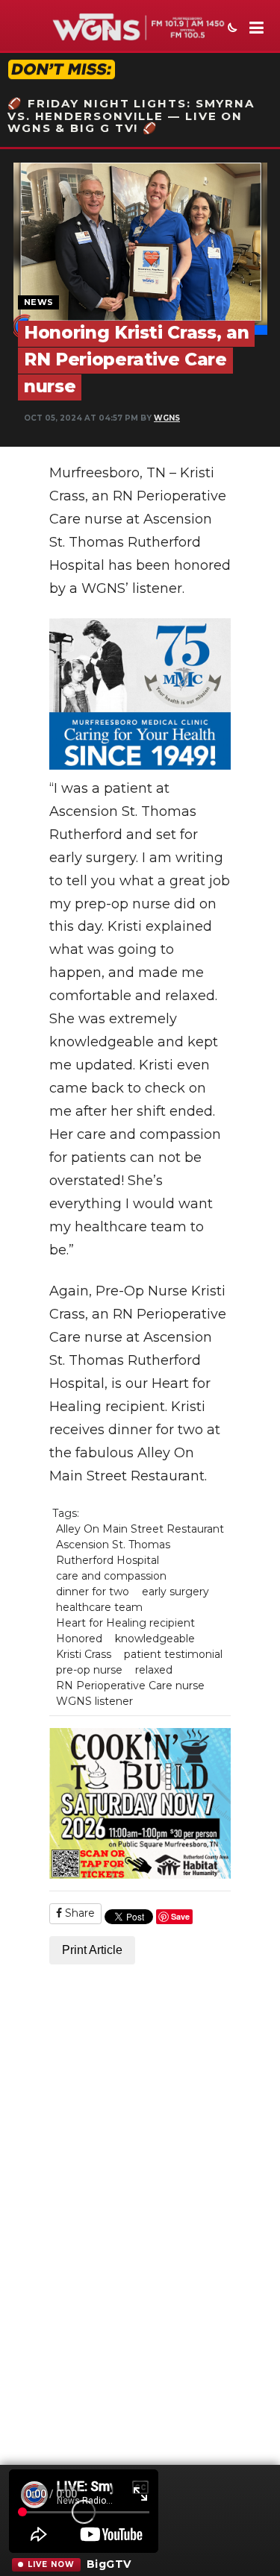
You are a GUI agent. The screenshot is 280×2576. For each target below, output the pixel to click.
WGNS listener (94, 1701)
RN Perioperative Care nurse (130, 1686)
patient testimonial (173, 1654)
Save (180, 1916)
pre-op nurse (89, 1670)
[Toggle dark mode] (231, 29)
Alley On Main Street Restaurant (140, 1529)
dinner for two (93, 1592)
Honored (79, 1639)
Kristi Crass (84, 1654)
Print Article (92, 1950)
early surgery (175, 1592)
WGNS (167, 418)
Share (78, 1913)
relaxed (154, 1670)
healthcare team (99, 1607)
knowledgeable (155, 1639)
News (38, 302)
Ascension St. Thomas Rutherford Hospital (113, 1552)
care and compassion (111, 1576)
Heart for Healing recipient (125, 1623)
